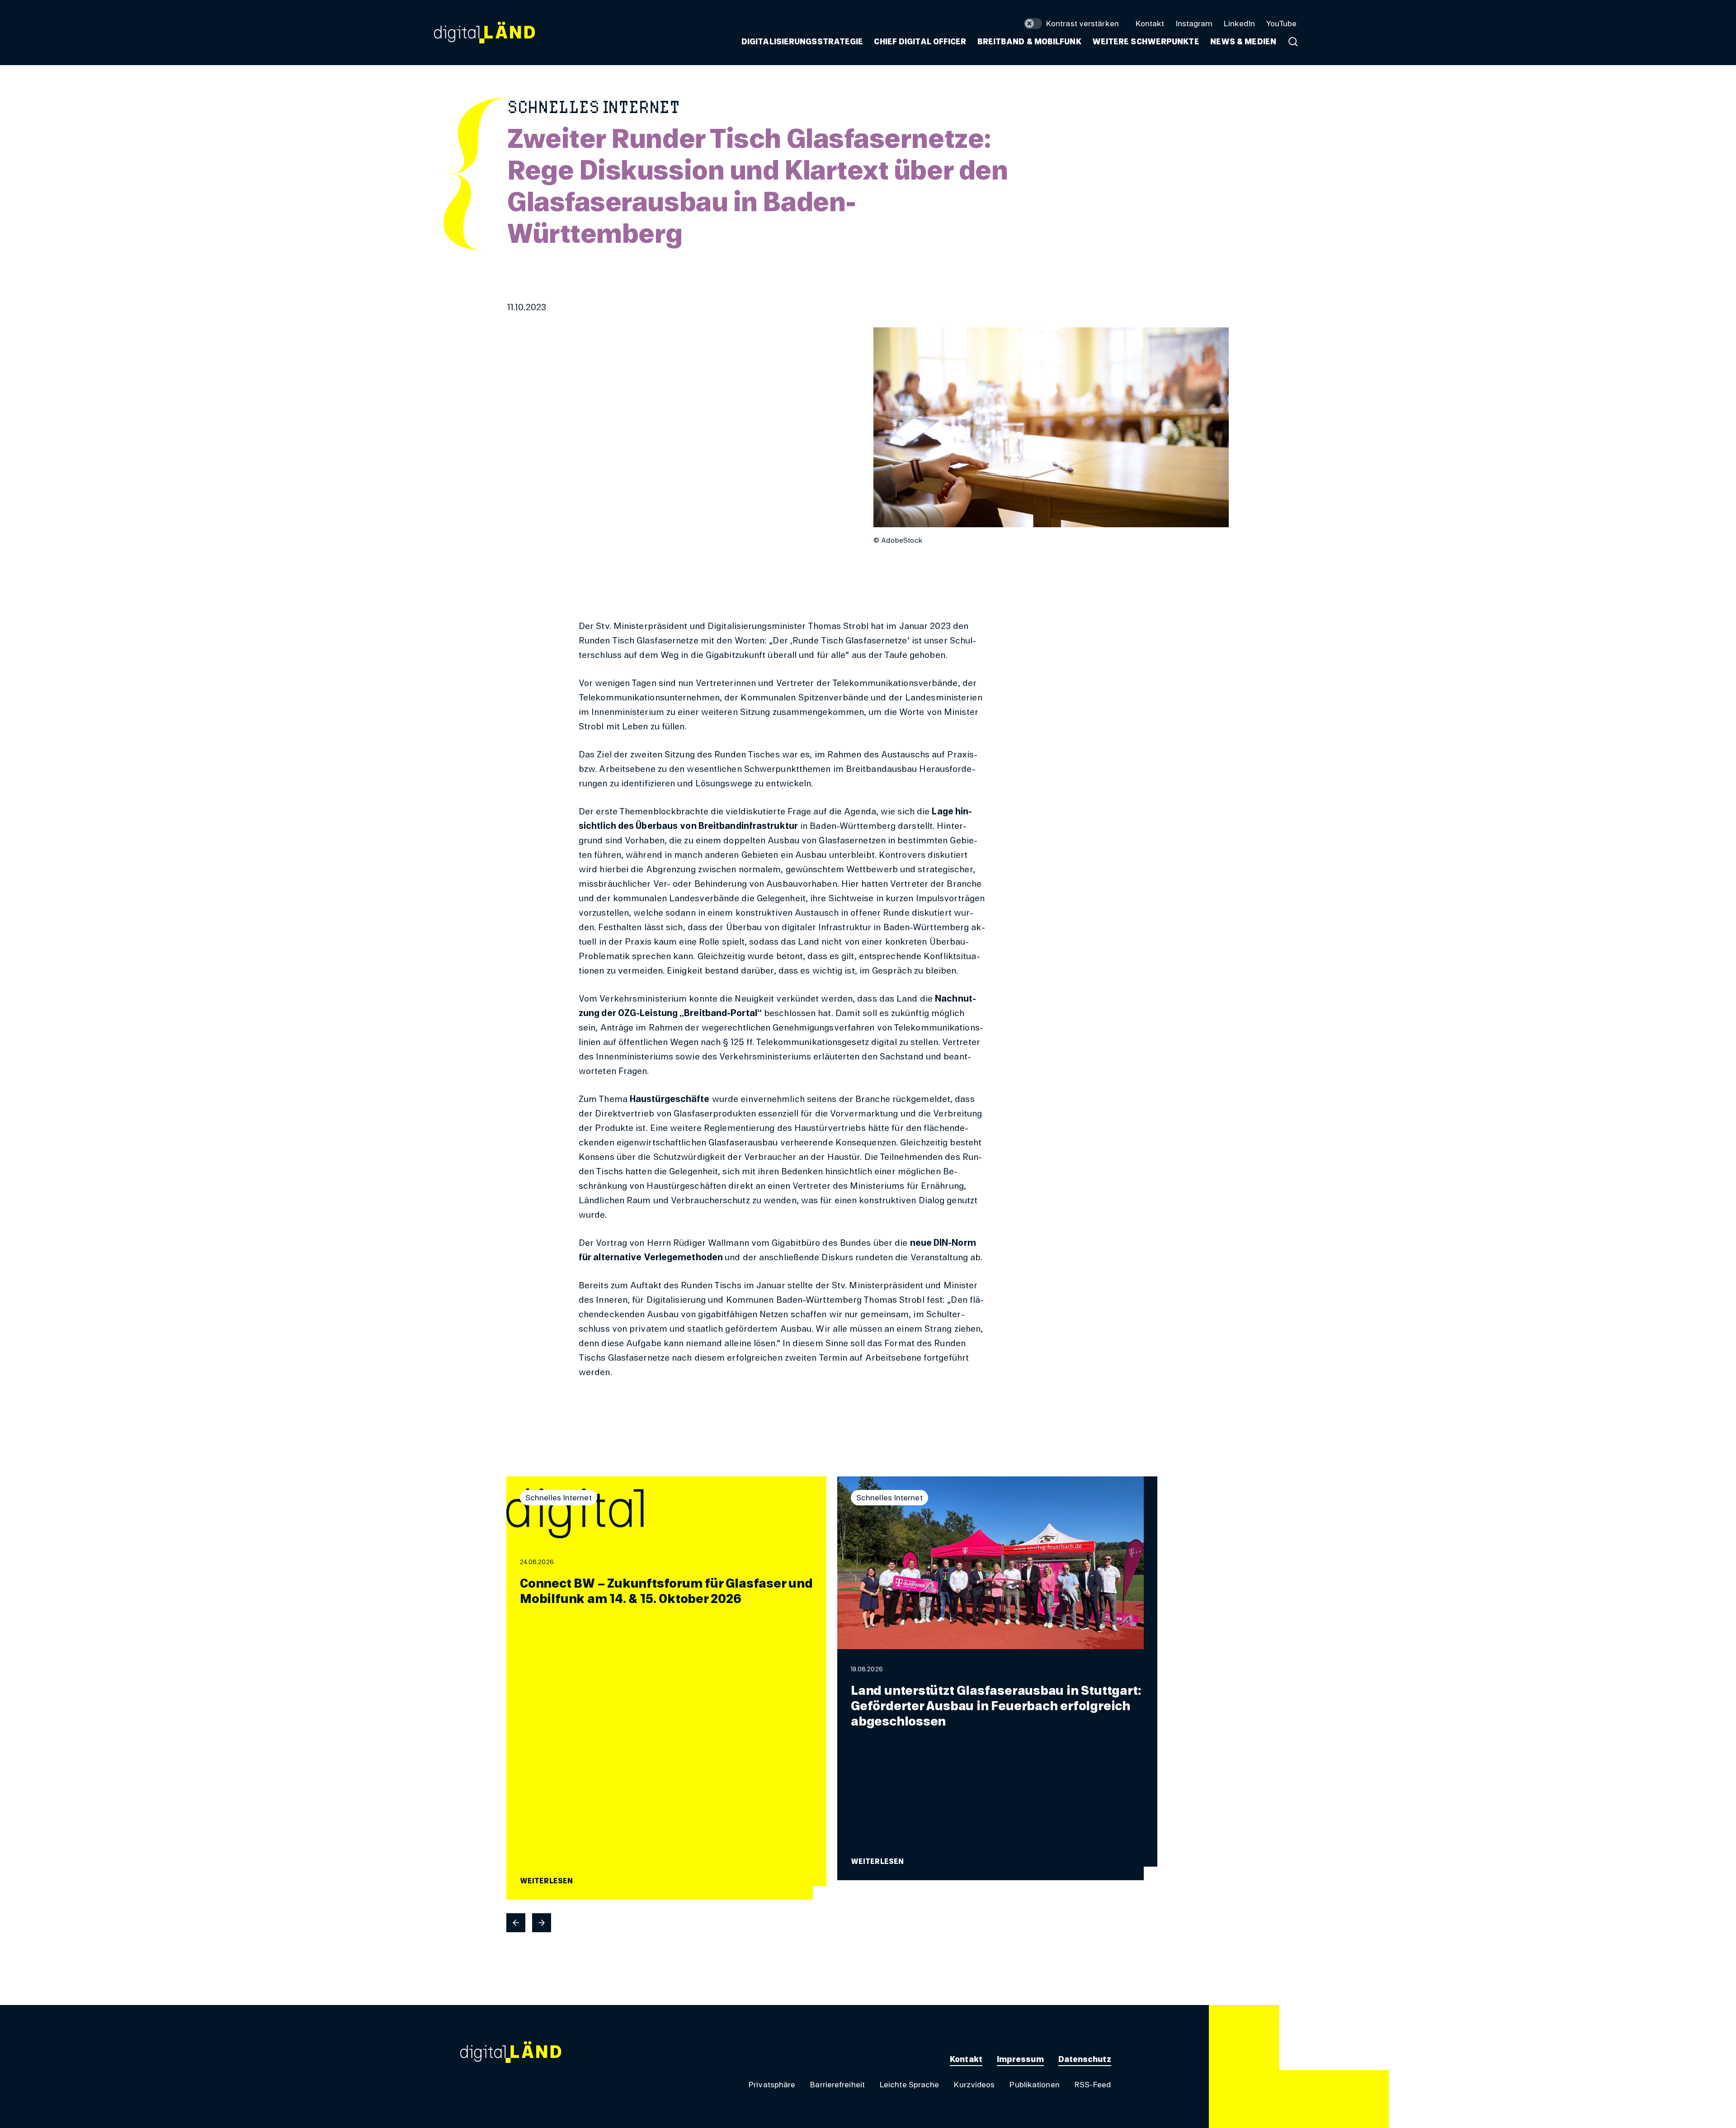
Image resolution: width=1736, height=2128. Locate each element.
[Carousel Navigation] (832, 1923)
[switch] (1071, 24)
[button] (1029, 42)
